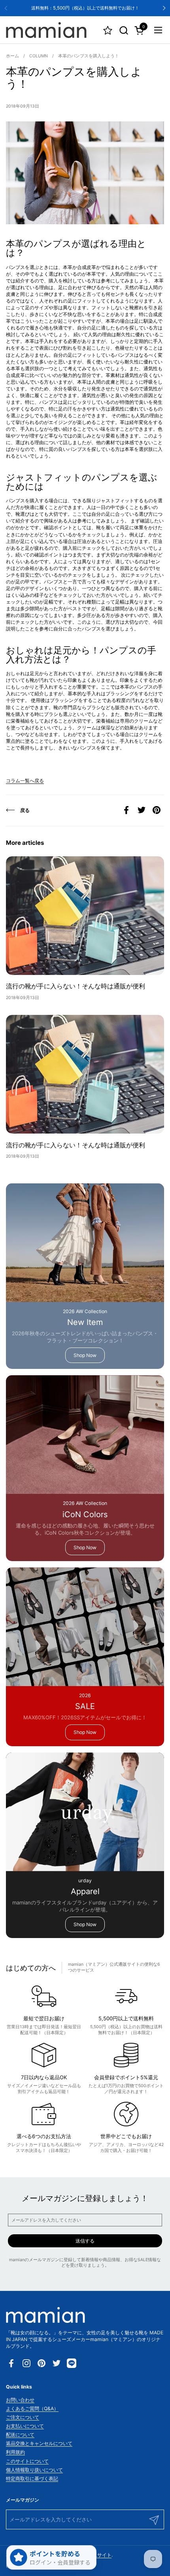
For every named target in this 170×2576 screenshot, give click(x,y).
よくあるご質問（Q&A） (32, 2408)
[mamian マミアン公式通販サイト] (46, 30)
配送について (20, 2435)
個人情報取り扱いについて (34, 2470)
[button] (124, 30)
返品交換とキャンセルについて (39, 2443)
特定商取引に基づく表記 (32, 2479)
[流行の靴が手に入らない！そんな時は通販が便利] (85, 916)
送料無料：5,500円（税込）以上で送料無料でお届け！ (85, 8)
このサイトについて (27, 2461)
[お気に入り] (108, 30)
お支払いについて (25, 2426)
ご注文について (23, 2417)
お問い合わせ (20, 2400)
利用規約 (15, 2452)
